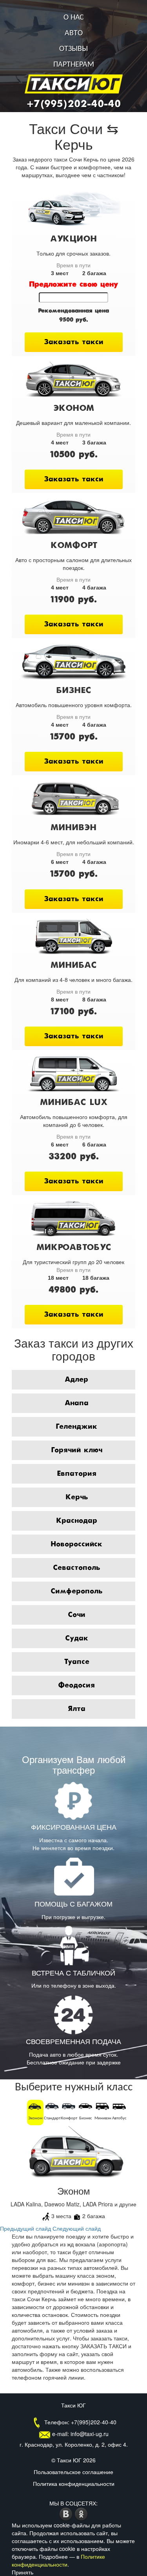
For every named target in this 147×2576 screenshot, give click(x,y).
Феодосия (76, 1685)
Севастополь (76, 1568)
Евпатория (77, 1474)
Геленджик (76, 1427)
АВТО (74, 33)
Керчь (77, 1497)
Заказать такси (74, 342)
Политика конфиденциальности (74, 2483)
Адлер (76, 1380)
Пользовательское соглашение (73, 2472)
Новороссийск (76, 1544)
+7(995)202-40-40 (74, 104)
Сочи (77, 1615)
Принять (23, 2572)
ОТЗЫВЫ (73, 49)
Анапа (77, 1403)
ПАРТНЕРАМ (74, 65)
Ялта (77, 1709)
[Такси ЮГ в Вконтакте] (67, 2513)
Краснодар (77, 1521)
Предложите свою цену (73, 285)
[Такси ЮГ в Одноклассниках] (81, 2513)
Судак (77, 1638)
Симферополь (76, 1591)
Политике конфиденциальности (58, 2560)
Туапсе (77, 1662)
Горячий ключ (77, 1450)
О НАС (74, 18)
